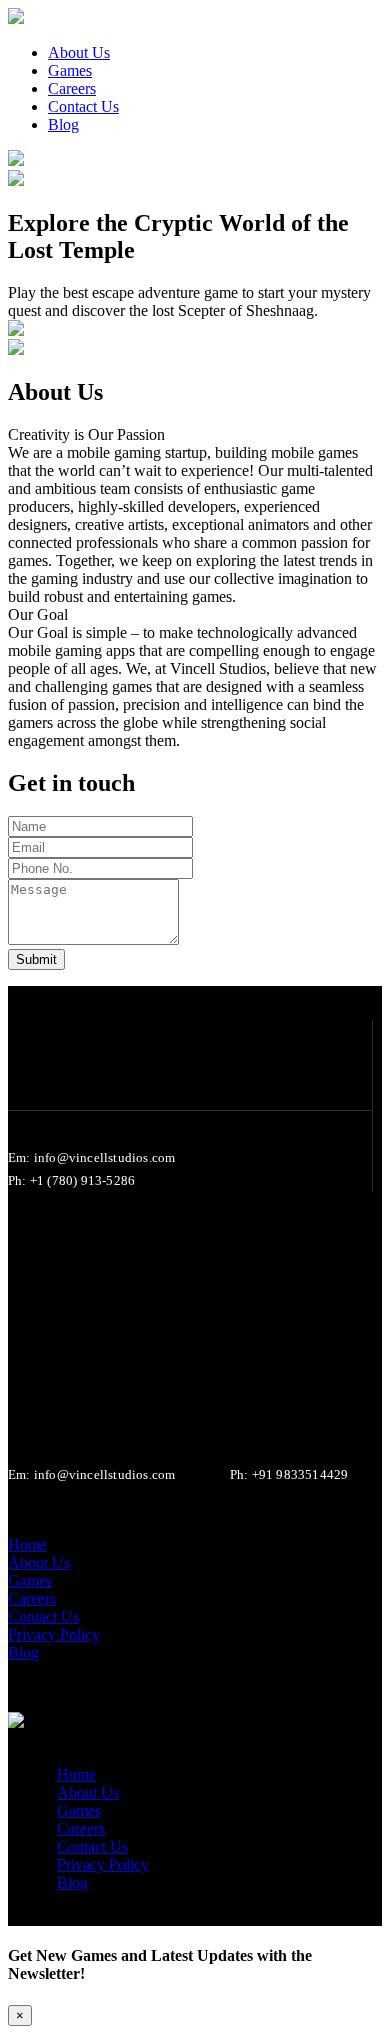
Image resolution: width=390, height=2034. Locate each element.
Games (79, 1810)
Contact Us (92, 1846)
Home (76, 1774)
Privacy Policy (103, 1864)
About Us (88, 1792)
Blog (72, 1882)
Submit (36, 959)
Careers (81, 1828)
